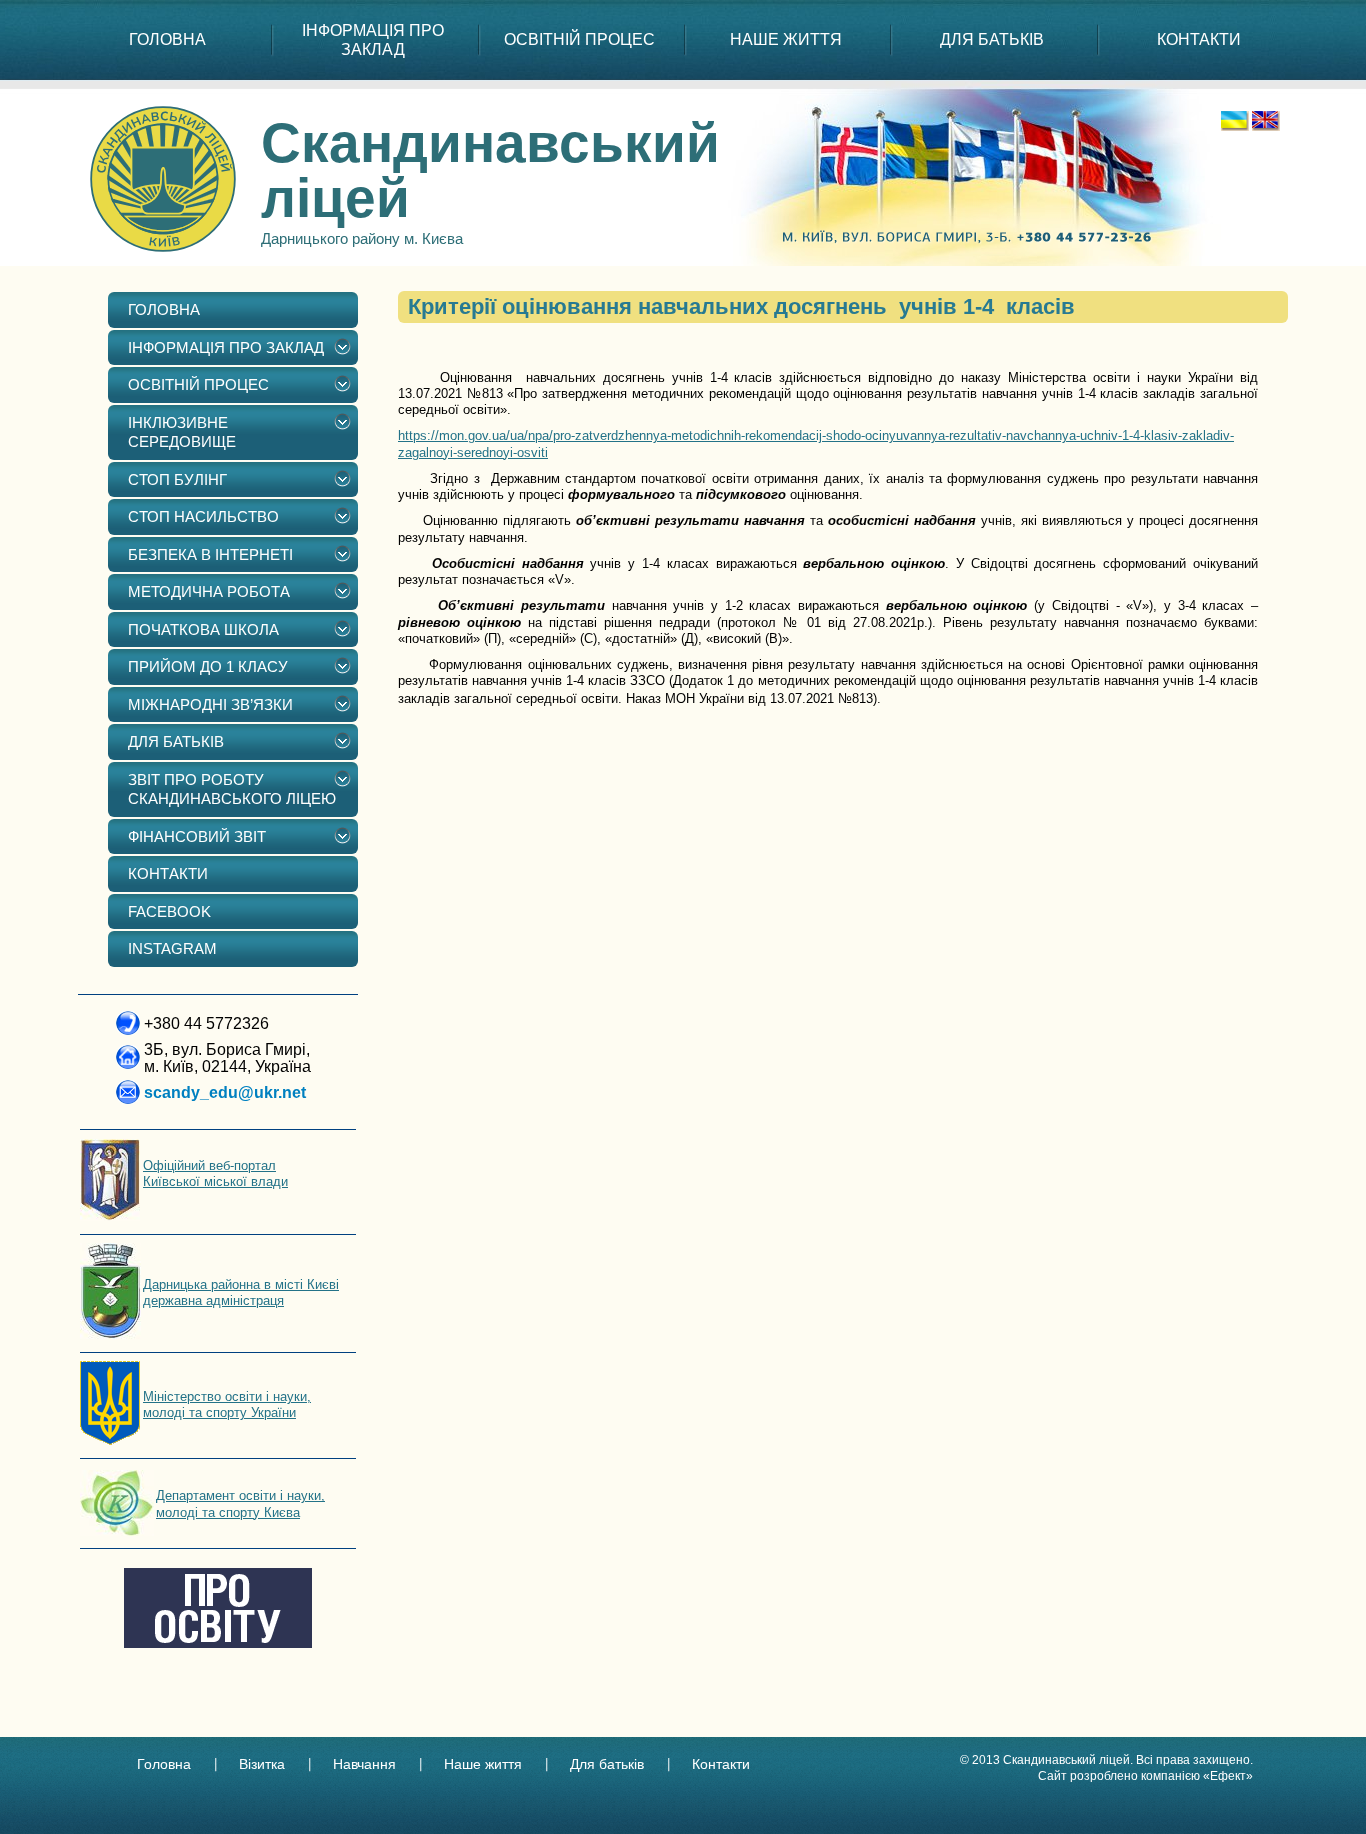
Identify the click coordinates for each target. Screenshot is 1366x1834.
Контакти (721, 1764)
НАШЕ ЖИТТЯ (786, 39)
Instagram (172, 948)
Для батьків (607, 1764)
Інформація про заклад (373, 40)
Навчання (364, 1764)
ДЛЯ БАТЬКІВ (992, 39)
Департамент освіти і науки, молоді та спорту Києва (240, 1503)
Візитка (262, 1764)
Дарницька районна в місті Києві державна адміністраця (241, 1292)
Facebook (169, 911)
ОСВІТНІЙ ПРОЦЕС (579, 39)
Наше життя (483, 1764)
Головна (164, 1764)
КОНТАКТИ (1199, 39)
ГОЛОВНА (167, 39)
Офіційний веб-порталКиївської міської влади (215, 1173)
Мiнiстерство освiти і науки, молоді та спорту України (227, 1404)
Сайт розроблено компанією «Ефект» (1145, 1776)
